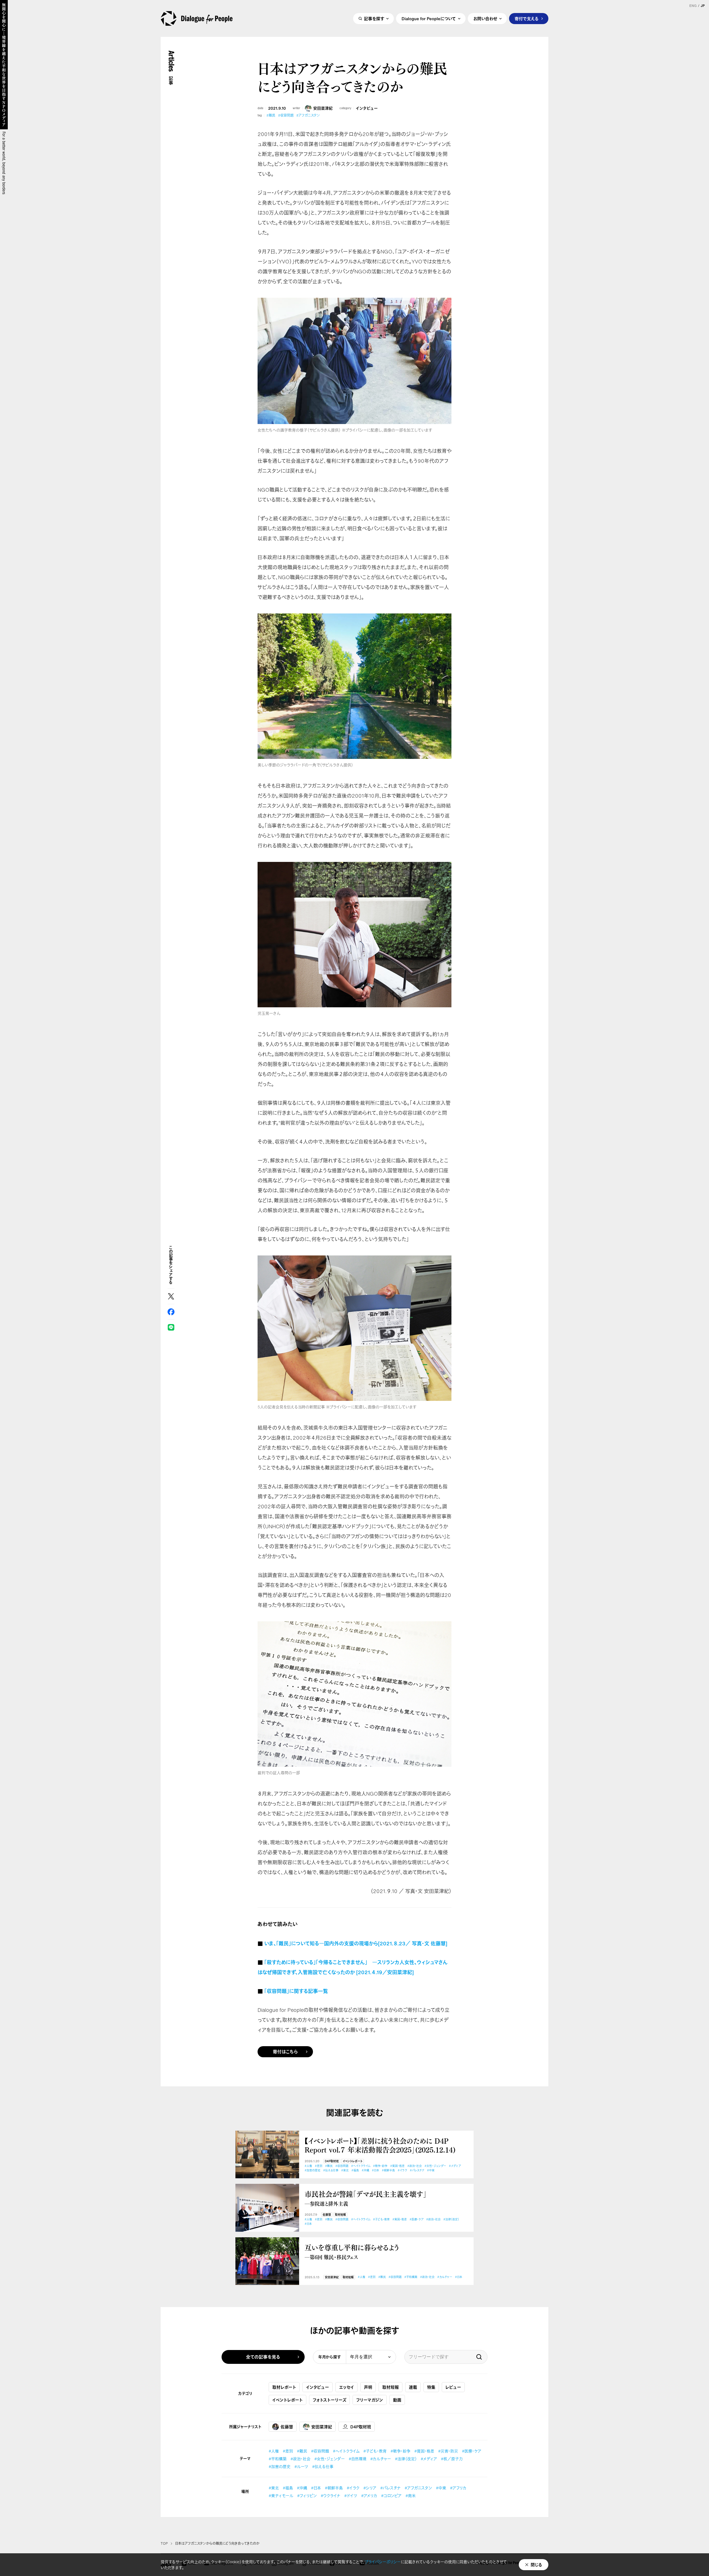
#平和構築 (411, 2277)
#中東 (431, 2170)
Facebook (171, 1312)
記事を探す (374, 19)
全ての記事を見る (263, 2357)
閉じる (536, 2565)
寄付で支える (527, 19)
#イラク (402, 2170)
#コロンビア (391, 2496)
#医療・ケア (417, 2219)
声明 (368, 2387)
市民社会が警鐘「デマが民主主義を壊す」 (366, 2198)
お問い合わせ (485, 19)
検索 (479, 2357)
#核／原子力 (452, 2459)
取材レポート (284, 2387)
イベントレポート (353, 2161)
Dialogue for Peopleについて (429, 19)
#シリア (370, 2488)
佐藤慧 (327, 2215)
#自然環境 (358, 2459)
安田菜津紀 (323, 108)
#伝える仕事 (331, 2170)
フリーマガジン (370, 2400)
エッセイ (346, 2387)
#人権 (308, 2166)
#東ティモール (281, 2496)
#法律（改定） (451, 2219)
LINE (171, 1327)
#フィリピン (307, 2496)
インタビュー (367, 108)
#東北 (345, 2170)
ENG (693, 6)
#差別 (319, 2166)
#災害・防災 (448, 2451)
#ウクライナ (331, 2496)
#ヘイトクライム (361, 2166)
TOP (164, 2544)
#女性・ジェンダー (435, 2166)
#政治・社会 (415, 2166)
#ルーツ (301, 2466)
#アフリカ (458, 2488)
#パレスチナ (417, 2170)
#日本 (376, 2170)
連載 (413, 2387)
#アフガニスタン (308, 115)
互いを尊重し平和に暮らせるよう (352, 2252)
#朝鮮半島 (388, 2170)
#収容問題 (286, 115)
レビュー (453, 2387)
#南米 (411, 2496)
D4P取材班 (332, 2161)
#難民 (271, 115)
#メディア (455, 2166)
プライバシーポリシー (383, 2562)
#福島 (355, 2170)
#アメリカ (369, 2496)
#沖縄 (365, 2170)
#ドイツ (351, 2496)
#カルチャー (445, 2277)
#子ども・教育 (381, 2219)
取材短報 (340, 2215)
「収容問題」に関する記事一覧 (296, 1991)
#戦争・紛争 (380, 2166)
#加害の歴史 (313, 2170)
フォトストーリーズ (329, 2400)
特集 (431, 2387)
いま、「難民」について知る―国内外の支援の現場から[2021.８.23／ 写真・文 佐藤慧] (356, 1943)
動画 (397, 2400)
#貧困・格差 (397, 2166)
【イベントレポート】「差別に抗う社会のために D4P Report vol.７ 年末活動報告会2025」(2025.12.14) (380, 2145)
